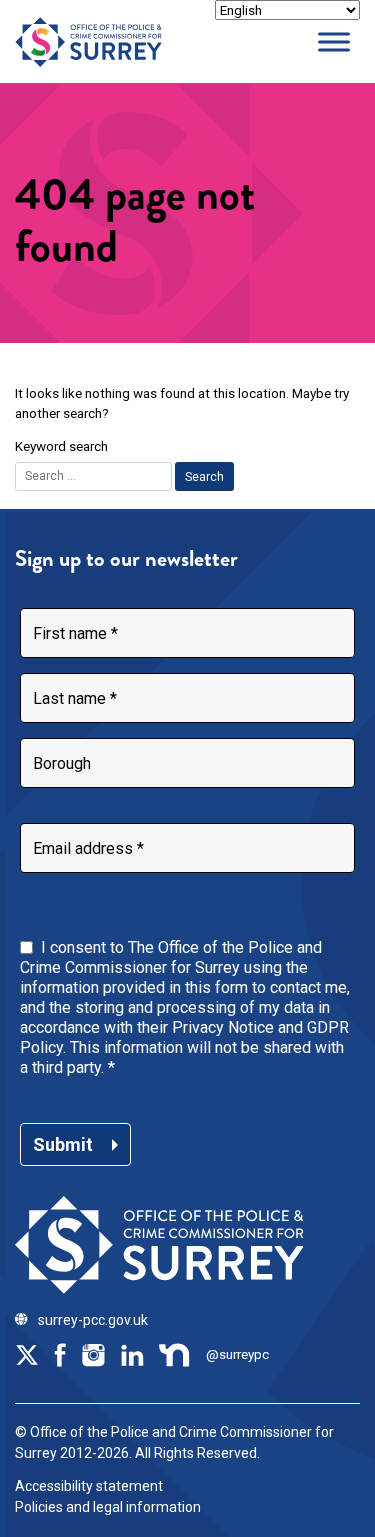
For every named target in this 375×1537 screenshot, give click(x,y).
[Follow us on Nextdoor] (175, 1354)
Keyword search (61, 446)
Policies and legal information (108, 1507)
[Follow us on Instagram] (93, 1354)
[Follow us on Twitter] (27, 1354)
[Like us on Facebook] (60, 1354)
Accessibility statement (89, 1486)
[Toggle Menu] (334, 41)
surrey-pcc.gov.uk (93, 1320)
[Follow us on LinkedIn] (132, 1354)
